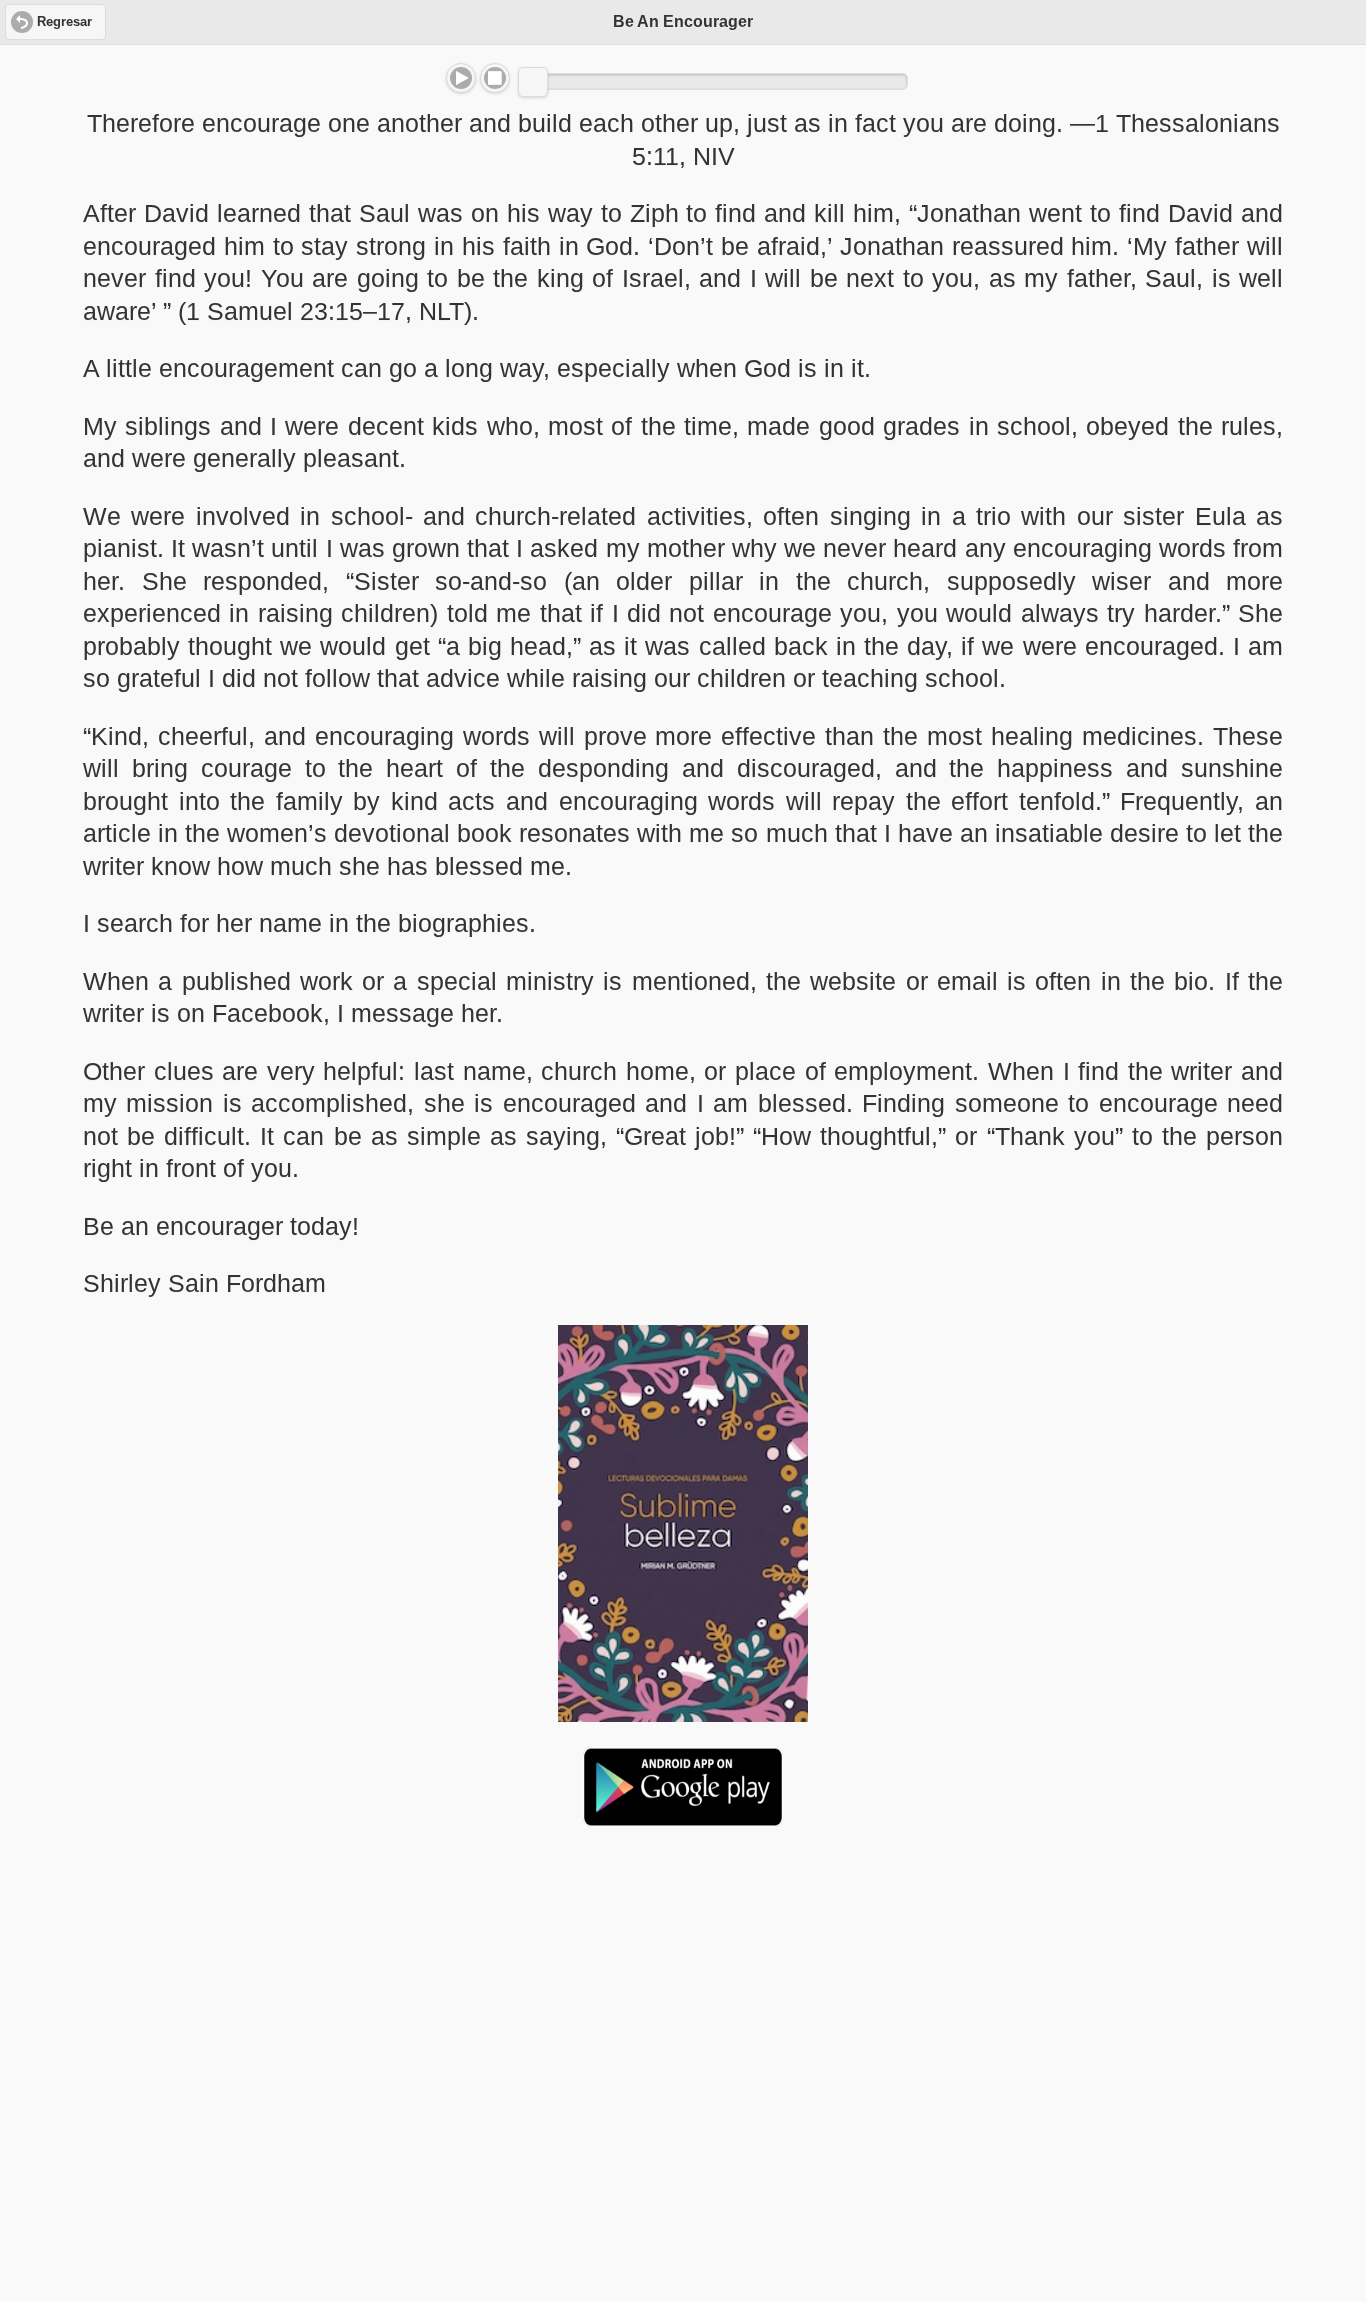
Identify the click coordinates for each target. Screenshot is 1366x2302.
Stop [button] (495, 78)
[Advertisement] (683, 1996)
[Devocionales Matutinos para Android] (683, 1818)
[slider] (533, 82)
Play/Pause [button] (461, 78)
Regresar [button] (64, 22)
